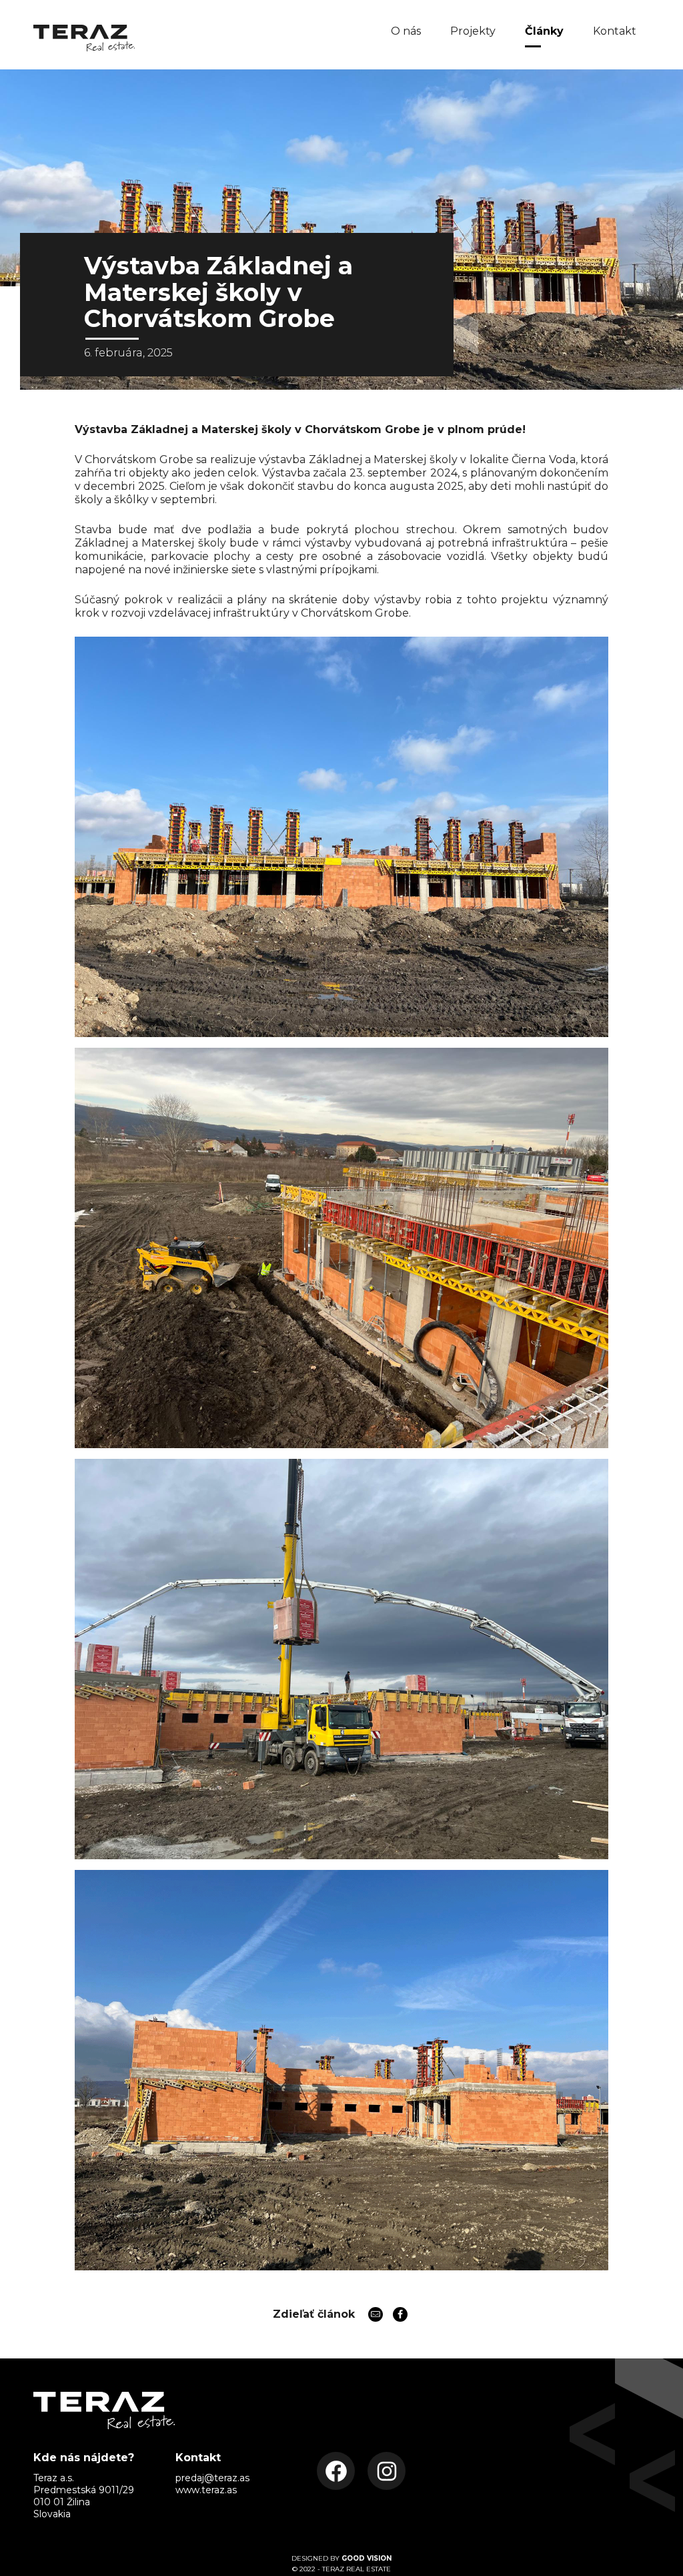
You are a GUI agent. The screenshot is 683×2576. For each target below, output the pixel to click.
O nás (406, 31)
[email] (376, 2314)
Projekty (473, 31)
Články (544, 31)
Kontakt (615, 31)
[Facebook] (400, 2314)
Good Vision (367, 2558)
